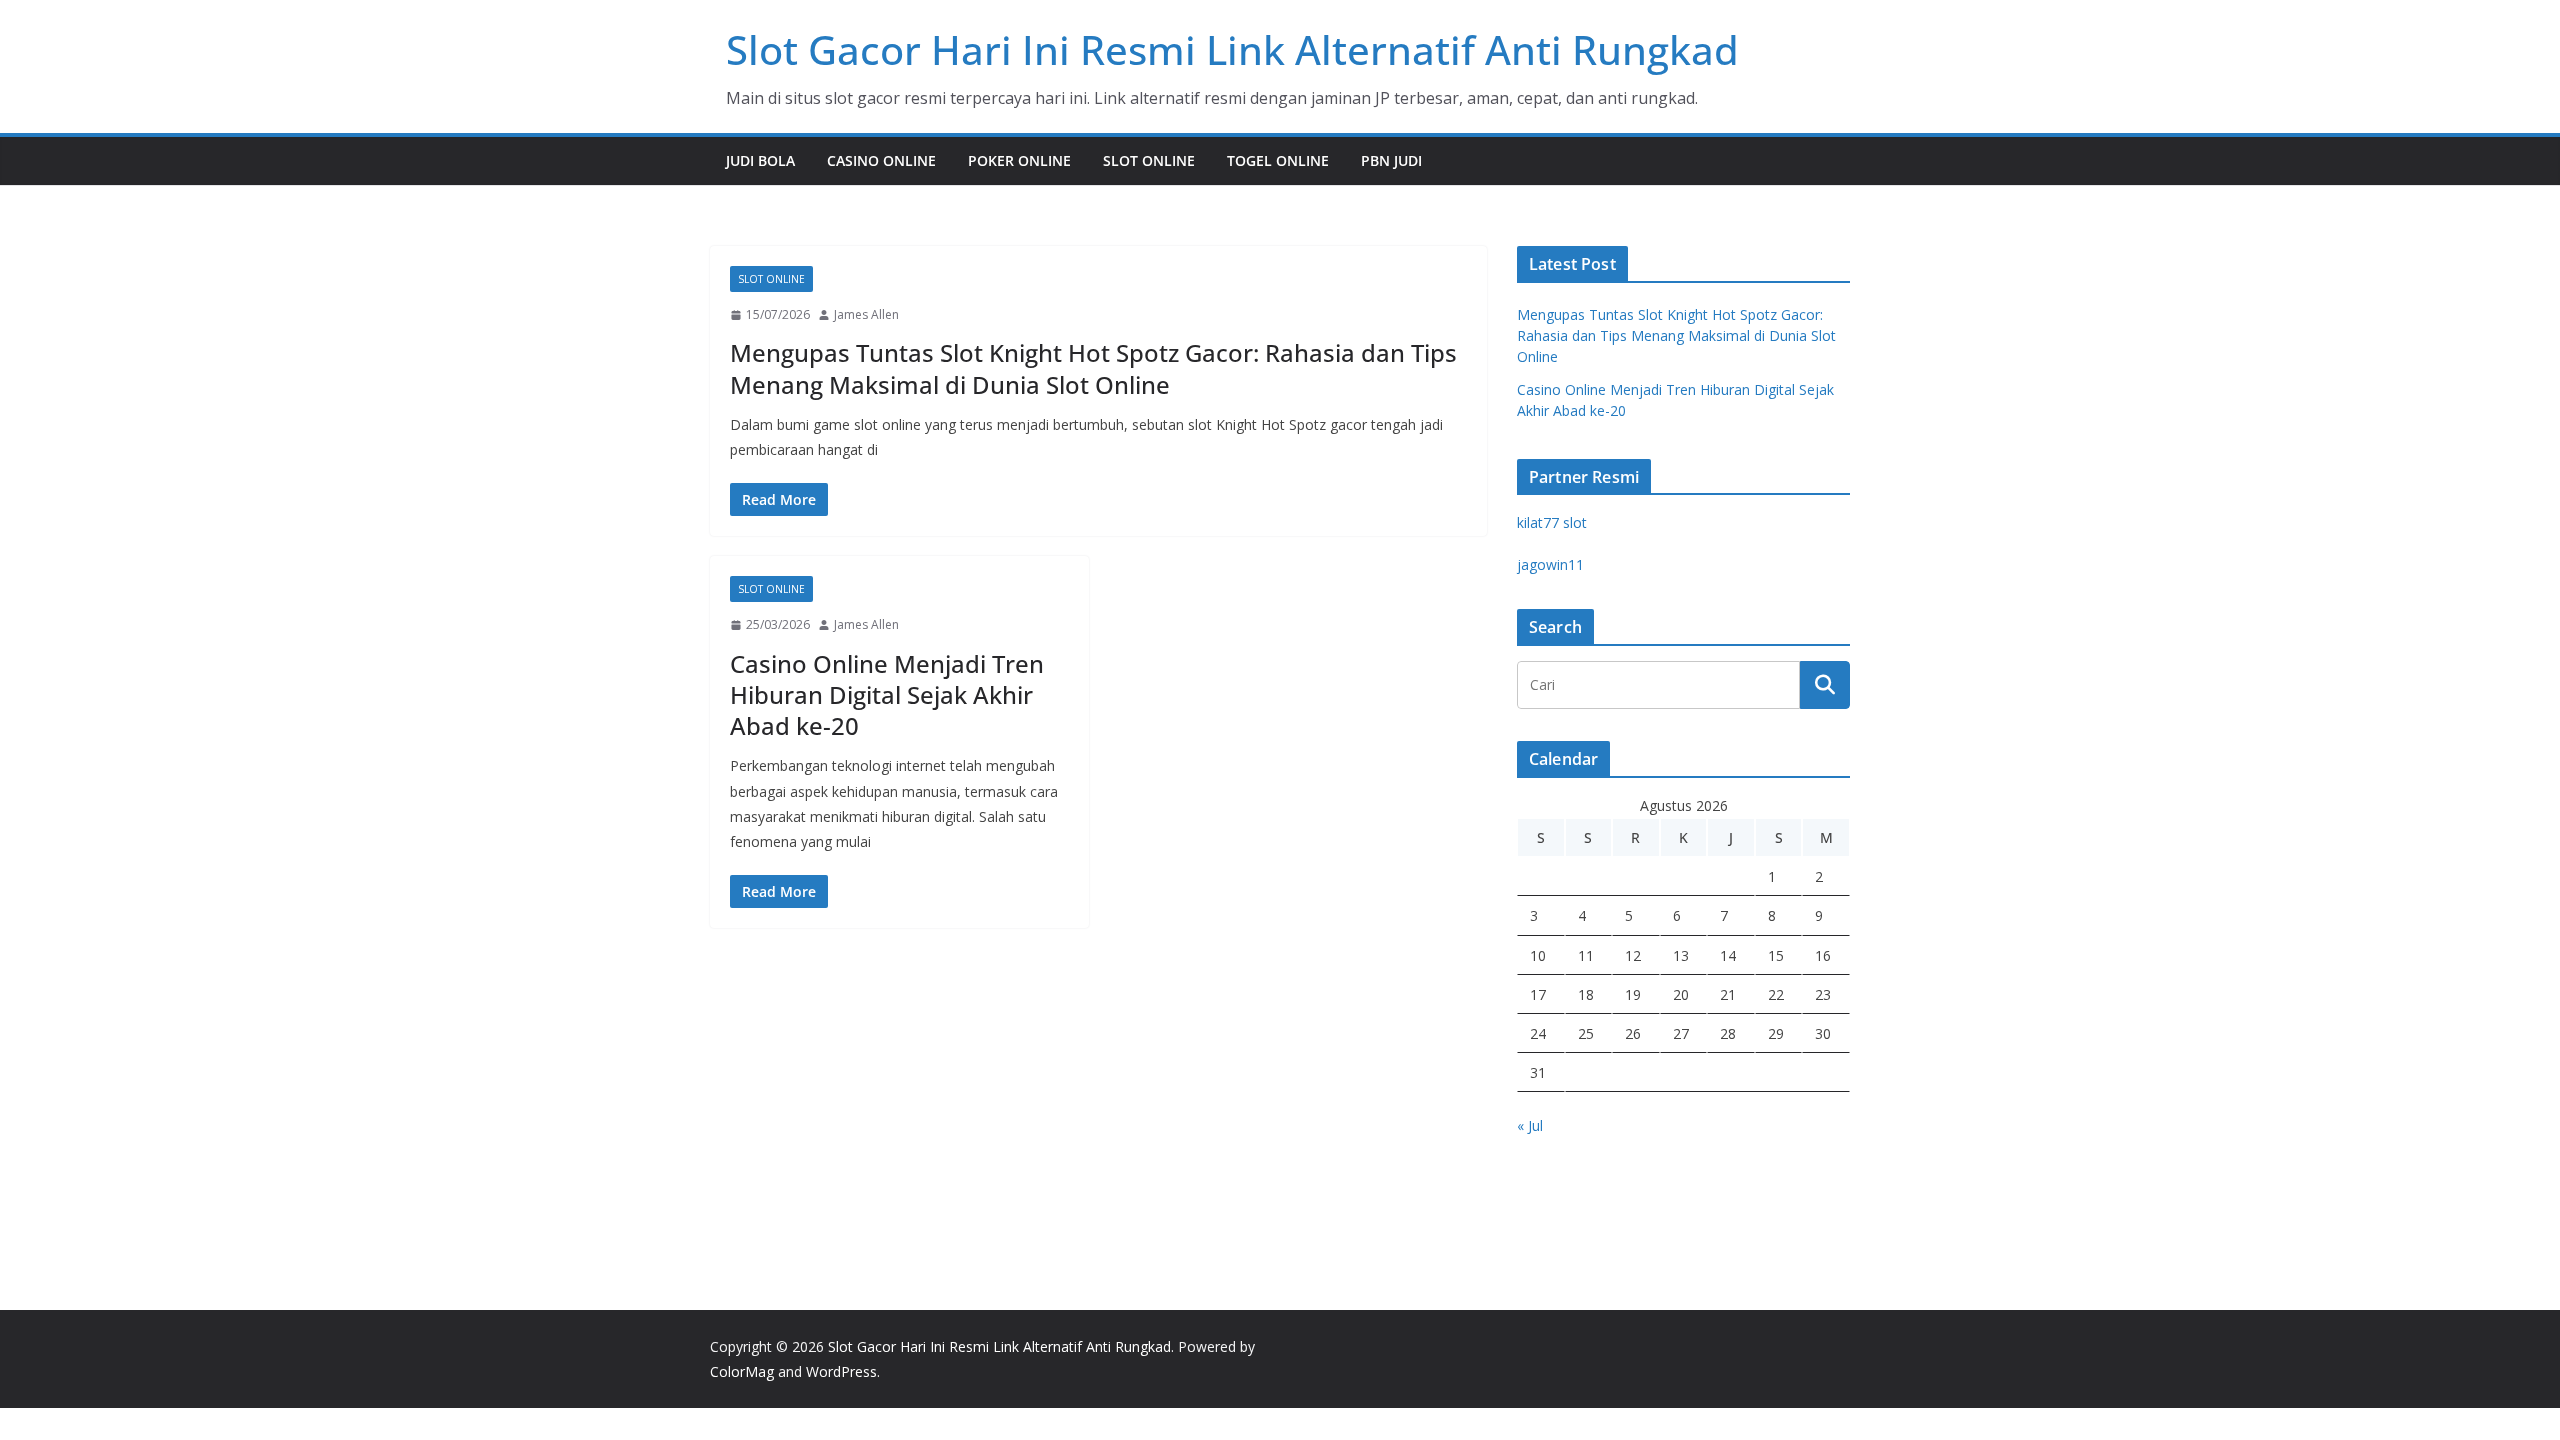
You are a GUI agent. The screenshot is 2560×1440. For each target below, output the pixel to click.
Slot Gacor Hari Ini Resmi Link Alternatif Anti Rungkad (1232, 49)
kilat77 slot (1552, 522)
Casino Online (881, 160)
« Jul (1530, 1125)
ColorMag (742, 1371)
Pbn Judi (1391, 160)
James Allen (866, 314)
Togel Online (1278, 160)
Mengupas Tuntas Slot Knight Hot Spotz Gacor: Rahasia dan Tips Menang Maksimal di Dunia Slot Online (1093, 368)
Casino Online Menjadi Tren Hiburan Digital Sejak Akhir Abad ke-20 (887, 694)
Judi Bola (760, 160)
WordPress (841, 1371)
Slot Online (1149, 160)
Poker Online (1019, 160)
